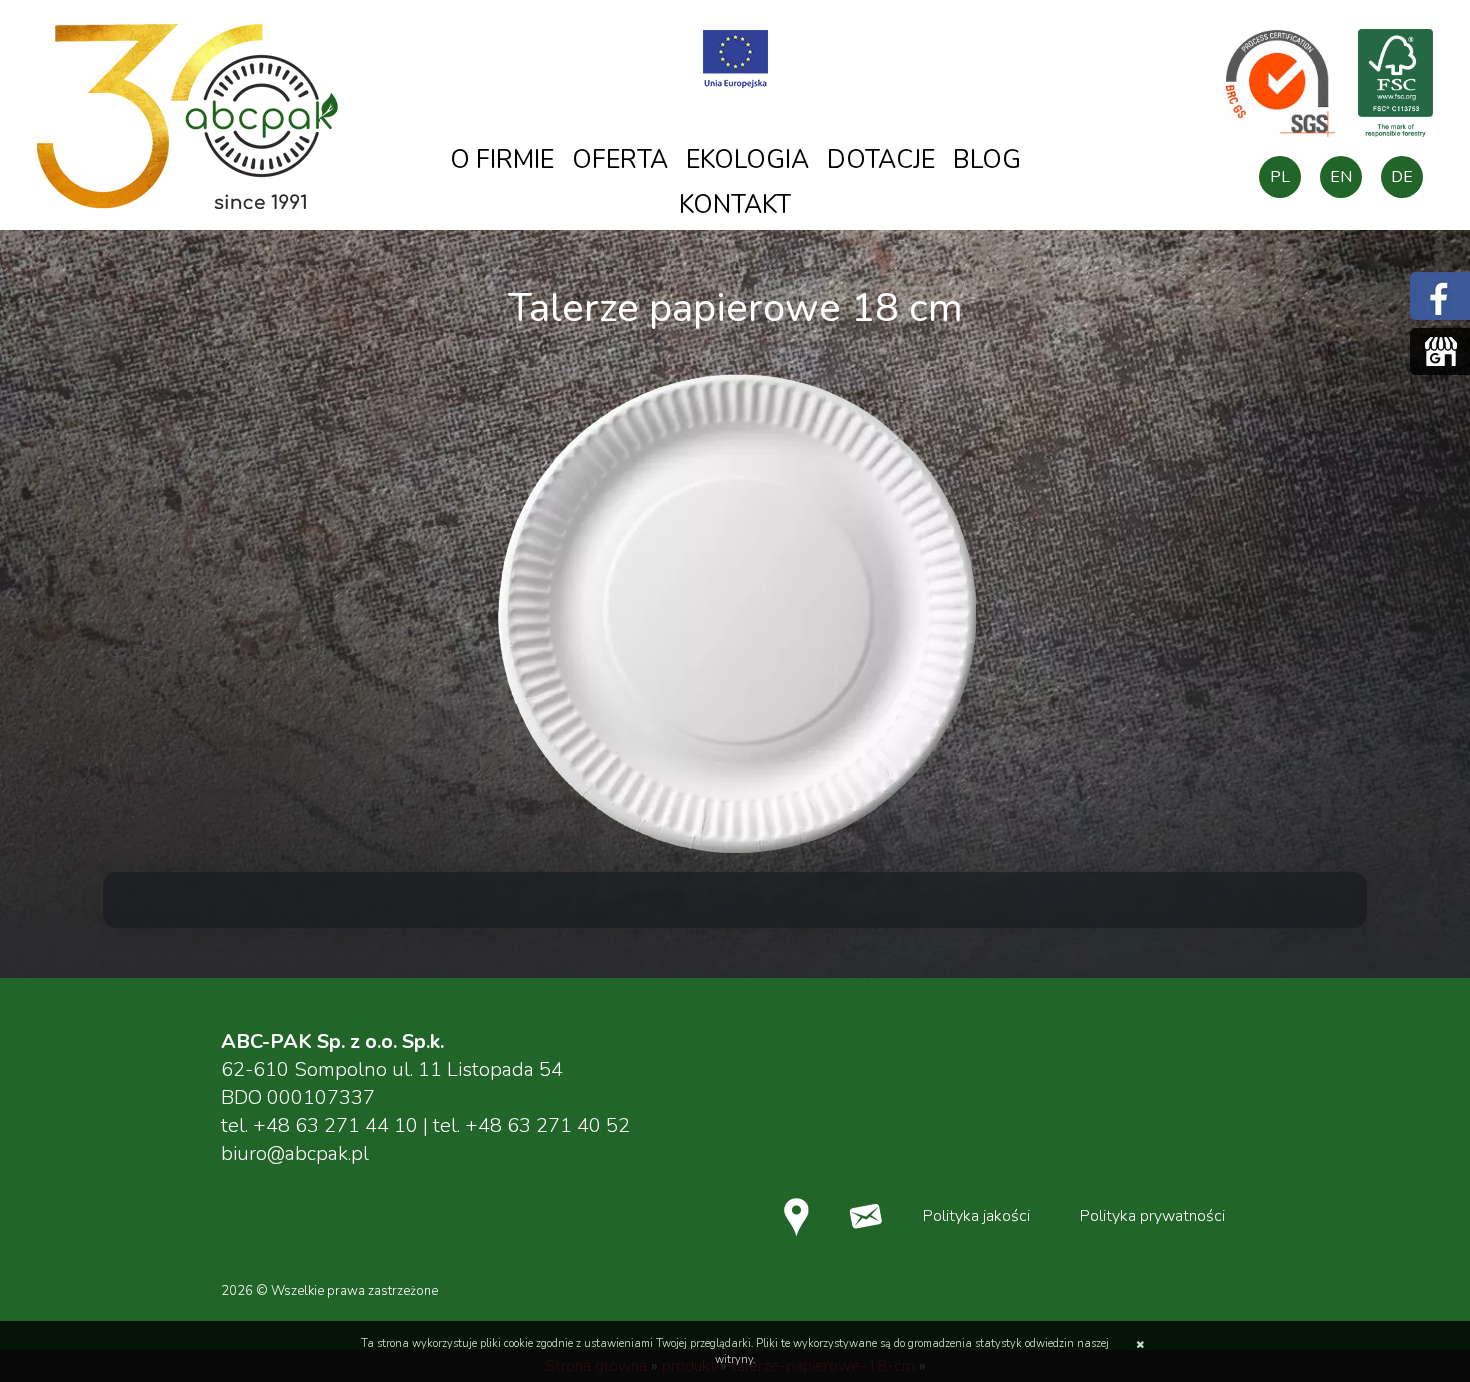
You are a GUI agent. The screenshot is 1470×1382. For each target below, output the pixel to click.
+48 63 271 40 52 (547, 1125)
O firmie (502, 160)
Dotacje (881, 160)
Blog (987, 160)
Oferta (620, 160)
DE (1402, 177)
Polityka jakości (976, 1216)
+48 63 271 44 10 (335, 1125)
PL (1280, 177)
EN (1341, 177)
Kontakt (735, 205)
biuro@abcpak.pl (295, 1153)
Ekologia (747, 160)
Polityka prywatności (1152, 1216)
